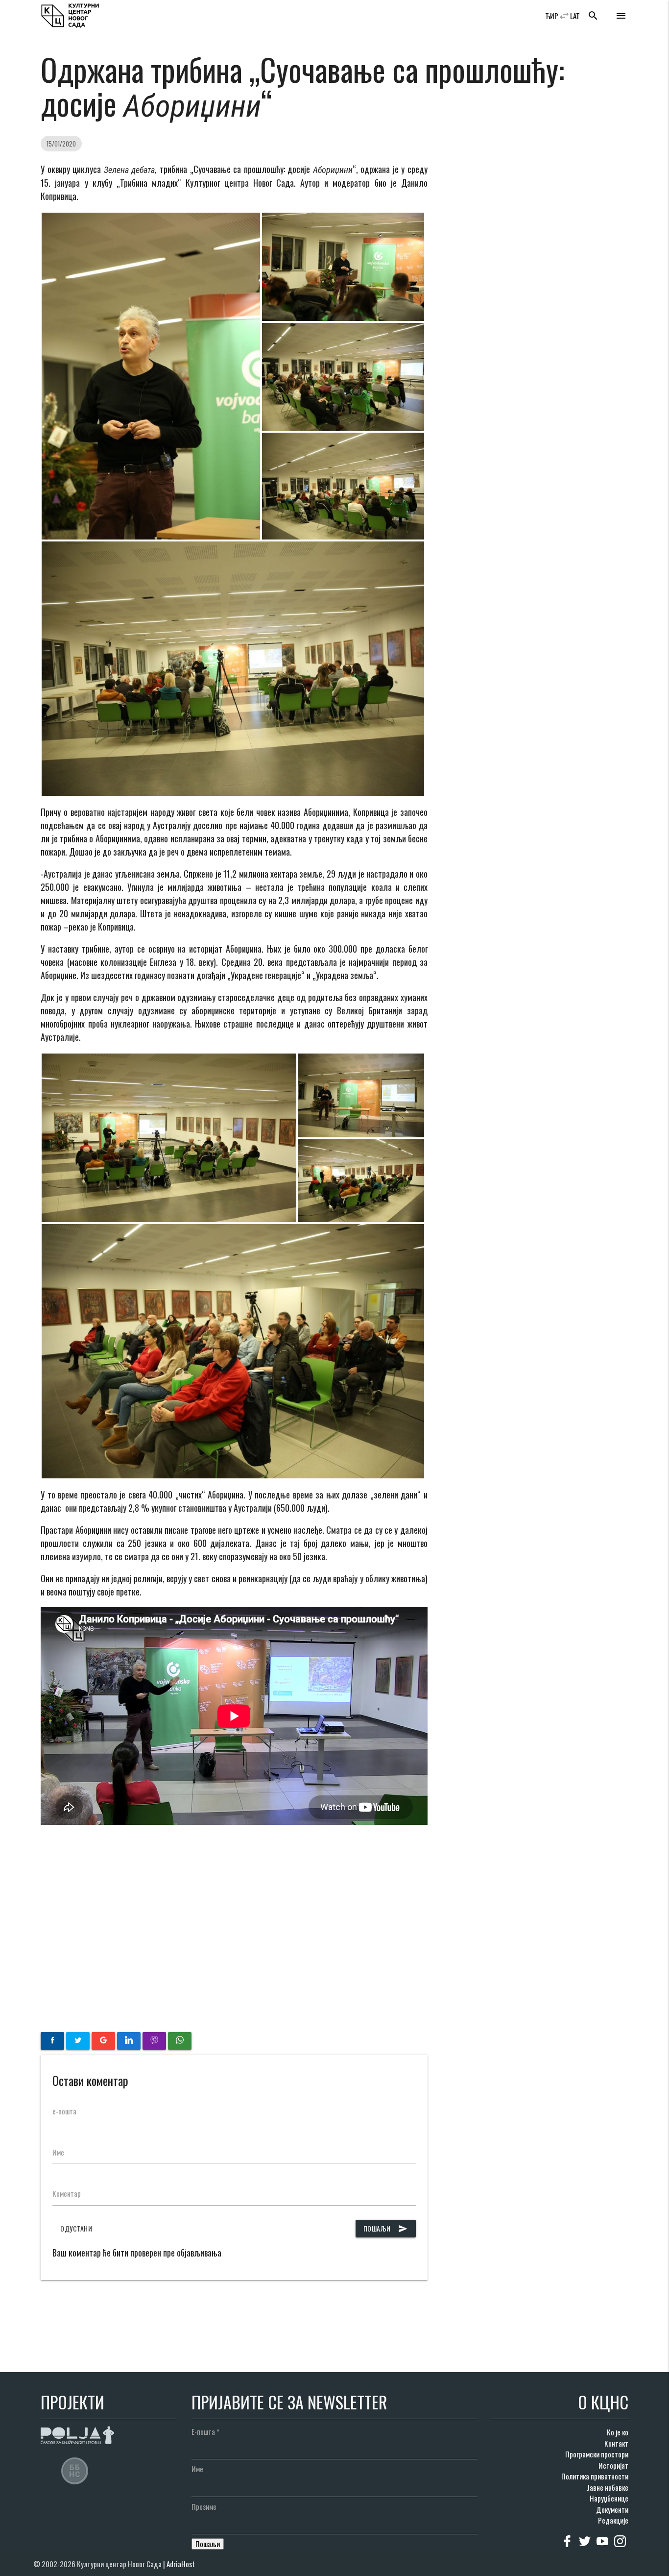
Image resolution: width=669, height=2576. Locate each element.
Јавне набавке (608, 2487)
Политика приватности (595, 2476)
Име (58, 2152)
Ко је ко (618, 2432)
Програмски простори (597, 2454)
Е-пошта (205, 2431)
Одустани (76, 2228)
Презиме (204, 2506)
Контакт (616, 2443)
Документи (612, 2509)
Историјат (613, 2465)
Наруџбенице (609, 2498)
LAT (575, 16)
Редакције (613, 2520)
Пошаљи (386, 2228)
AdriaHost (181, 2564)
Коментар (67, 2193)
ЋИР (552, 16)
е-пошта (64, 2111)
